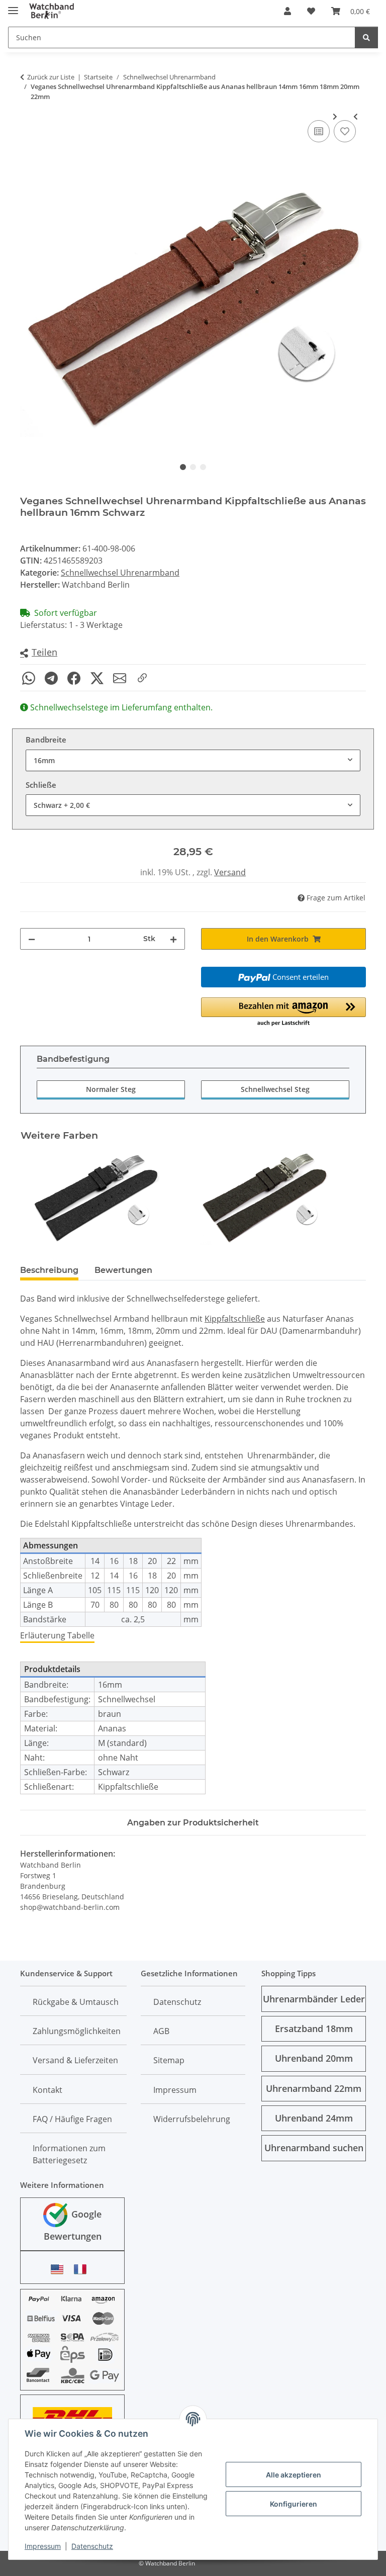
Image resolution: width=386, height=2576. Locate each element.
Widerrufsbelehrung (192, 2119)
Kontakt (47, 2090)
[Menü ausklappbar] (13, 6)
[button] (287, 11)
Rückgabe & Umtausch (76, 2002)
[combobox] (193, 760)
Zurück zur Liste (51, 77)
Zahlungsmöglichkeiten (77, 2031)
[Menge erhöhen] (173, 939)
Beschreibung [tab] (49, 1270)
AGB (161, 2031)
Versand (230, 872)
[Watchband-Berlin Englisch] (60, 2269)
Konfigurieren (294, 2504)
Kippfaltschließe (235, 1319)
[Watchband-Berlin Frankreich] (83, 2269)
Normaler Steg (111, 1089)
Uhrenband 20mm (314, 2058)
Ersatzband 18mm (314, 2029)
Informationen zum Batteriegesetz (69, 2154)
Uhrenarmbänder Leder (314, 1999)
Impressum (43, 2546)
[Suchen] (366, 37)
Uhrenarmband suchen (314, 2148)
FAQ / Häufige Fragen (72, 2119)
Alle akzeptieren (294, 2475)
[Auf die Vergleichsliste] (319, 131)
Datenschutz (92, 2546)
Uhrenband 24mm (314, 2118)
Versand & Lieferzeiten (75, 2060)
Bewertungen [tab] (123, 1270)
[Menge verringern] (32, 939)
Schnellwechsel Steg (275, 1089)
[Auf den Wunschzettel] (345, 131)
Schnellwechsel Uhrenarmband (120, 573)
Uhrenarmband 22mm (314, 2088)
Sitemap (169, 2060)
